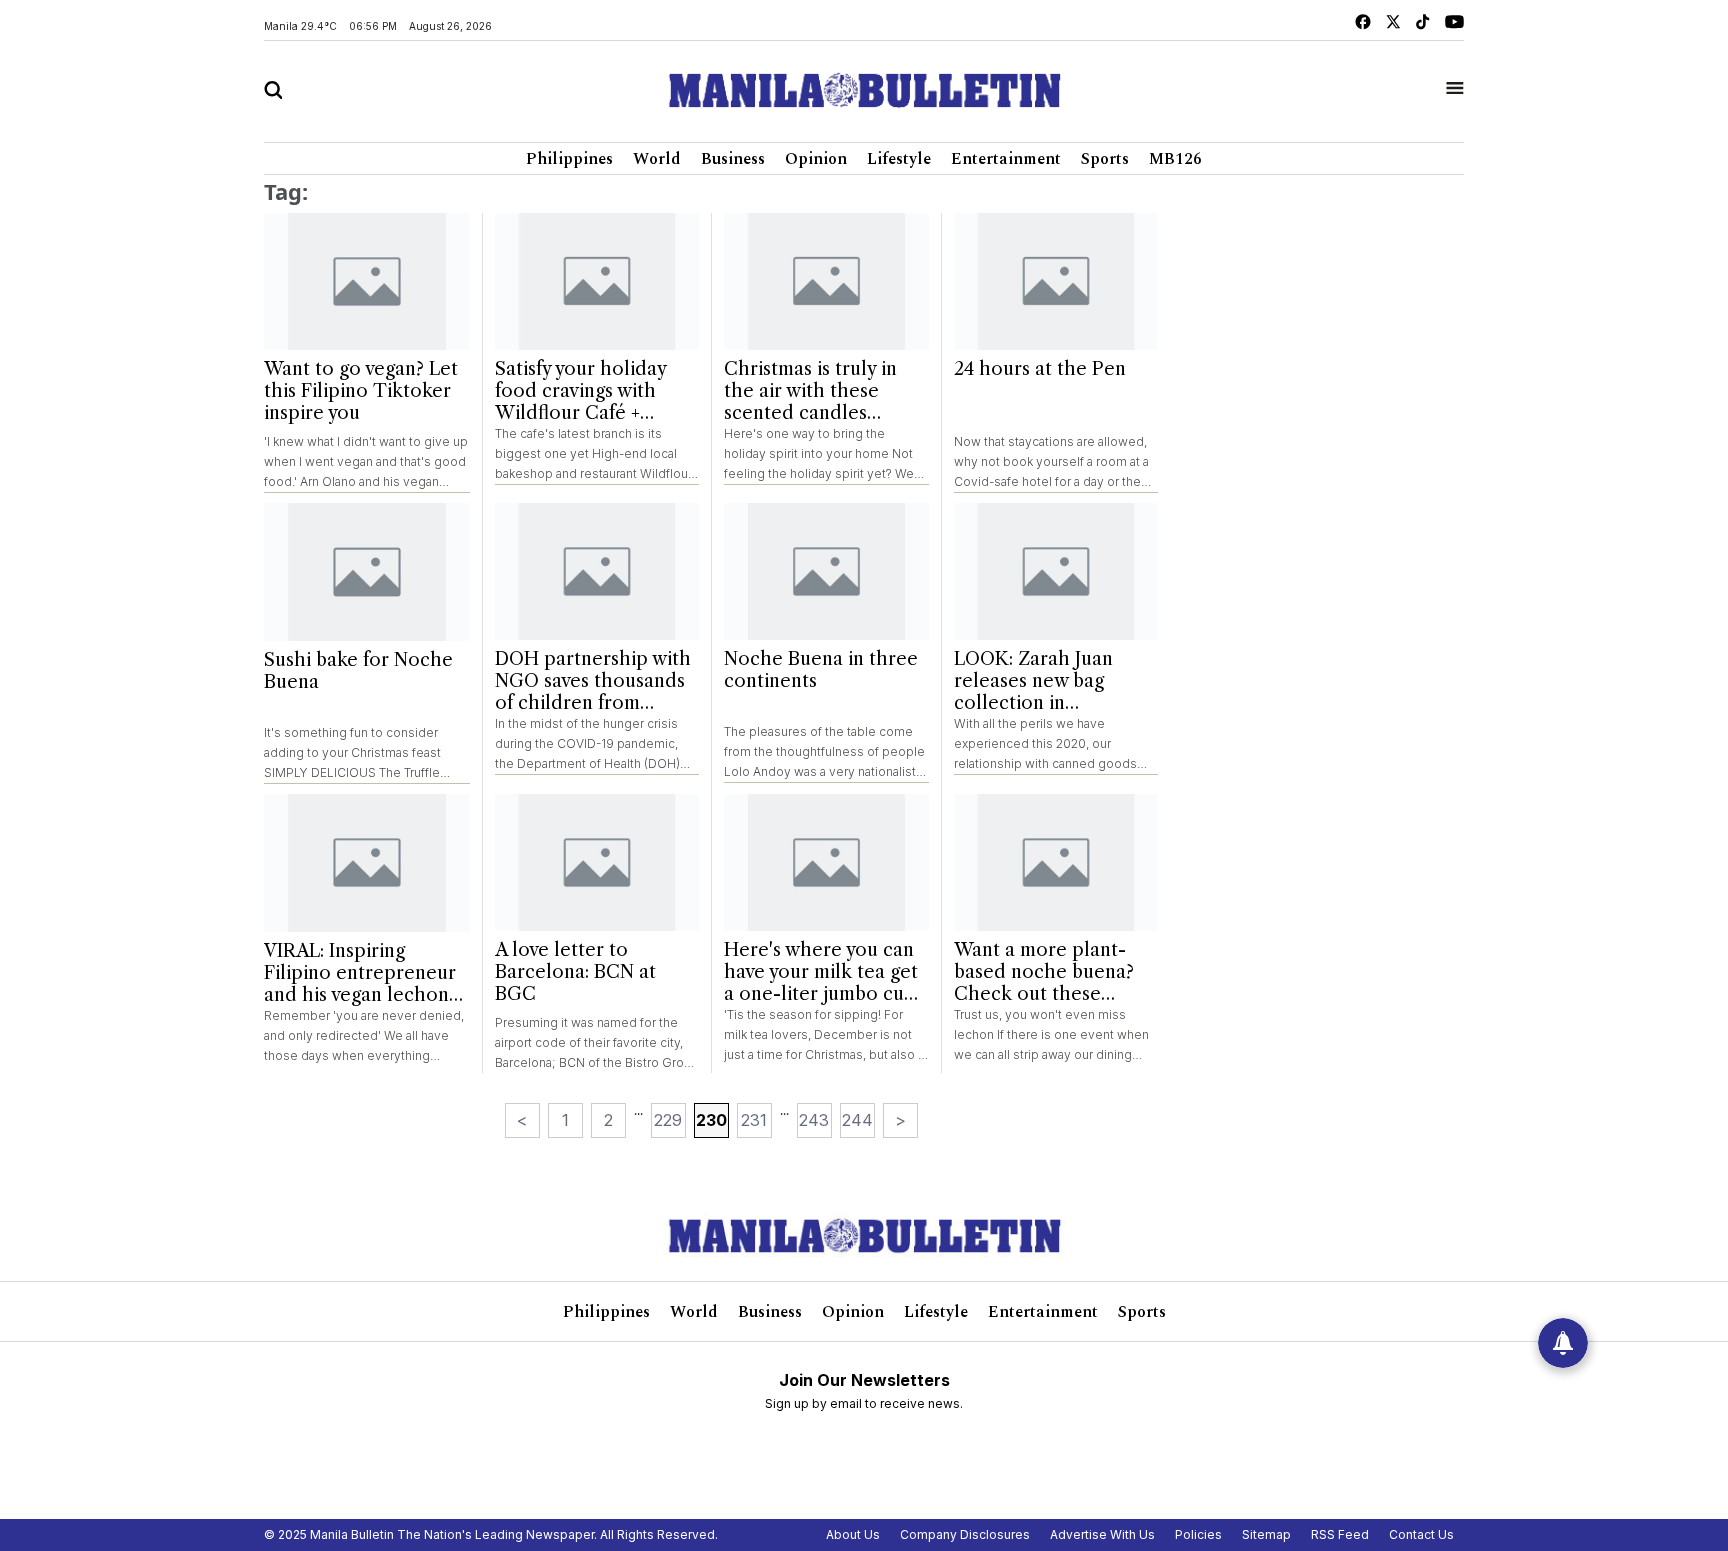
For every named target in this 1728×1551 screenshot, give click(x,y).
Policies (1198, 1534)
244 (857, 1120)
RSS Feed (1340, 1534)
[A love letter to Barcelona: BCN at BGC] (597, 862)
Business (733, 159)
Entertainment (1006, 159)
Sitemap (1266, 1534)
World (657, 159)
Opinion (816, 159)
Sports (1105, 159)
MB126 (1175, 159)
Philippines (569, 159)
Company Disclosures (965, 1534)
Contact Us (1421, 1534)
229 (668, 1120)
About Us (853, 1534)
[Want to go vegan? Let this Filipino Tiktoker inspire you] (367, 282)
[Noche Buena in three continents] (826, 571)
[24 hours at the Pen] (1056, 281)
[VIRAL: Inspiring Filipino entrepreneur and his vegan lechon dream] (367, 863)
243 (814, 1120)
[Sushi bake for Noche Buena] (367, 572)
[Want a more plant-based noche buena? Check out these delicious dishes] (1056, 862)
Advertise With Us (1102, 1534)
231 (754, 1120)
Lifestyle (899, 159)
